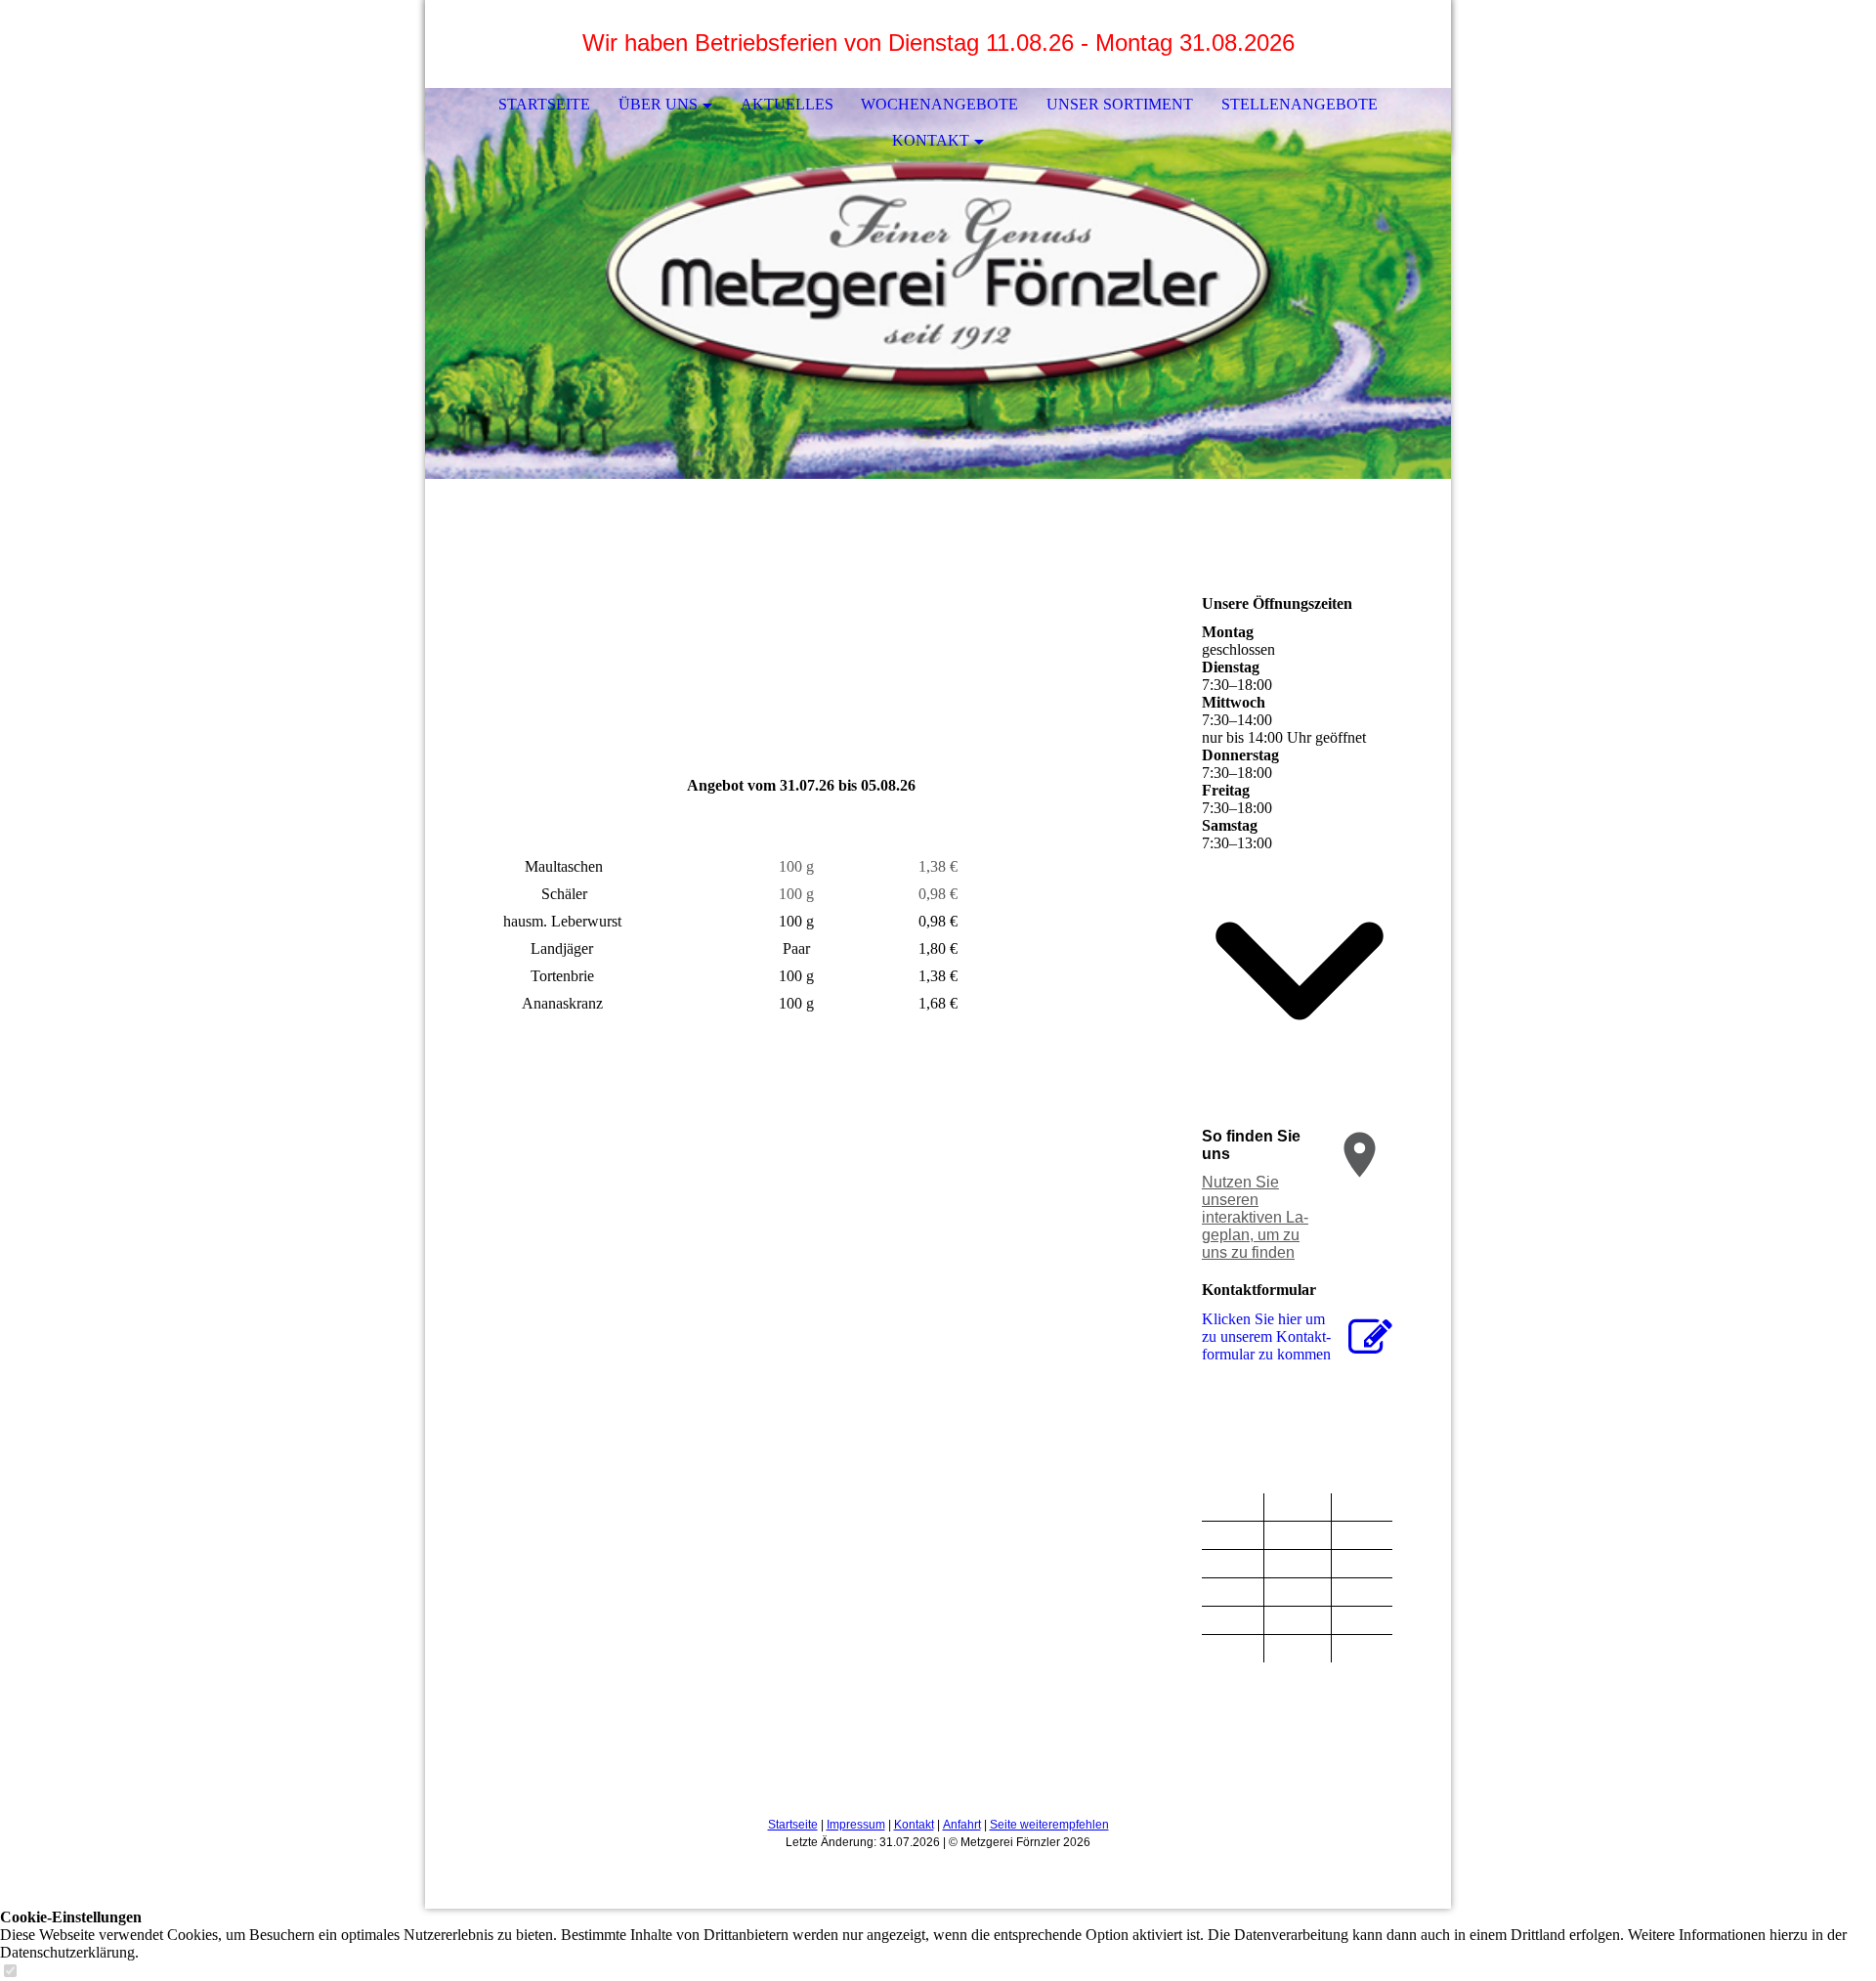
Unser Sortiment (1120, 104)
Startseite (544, 104)
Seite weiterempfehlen (1049, 1825)
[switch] (10, 1972)
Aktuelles (787, 104)
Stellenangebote (1300, 104)
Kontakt (931, 140)
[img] (938, 283)
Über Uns (658, 104)
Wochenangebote (939, 104)
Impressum (856, 1825)
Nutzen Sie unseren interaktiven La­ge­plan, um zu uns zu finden (1255, 1217)
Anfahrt (962, 1825)
